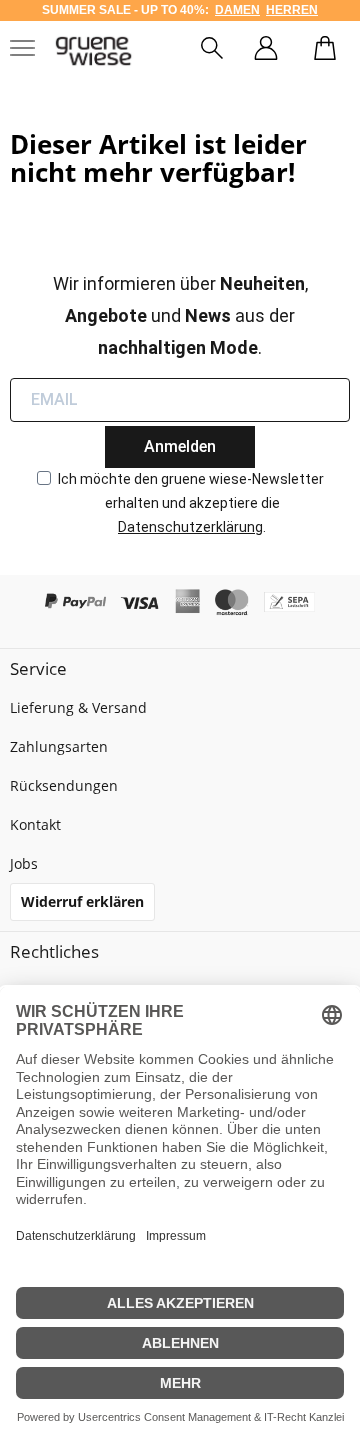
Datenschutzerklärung (190, 527)
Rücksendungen (64, 785)
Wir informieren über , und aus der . (180, 315)
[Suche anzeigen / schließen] (212, 51)
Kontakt (35, 824)
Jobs (24, 863)
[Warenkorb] (325, 51)
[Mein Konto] (266, 51)
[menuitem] (212, 51)
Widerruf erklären (82, 901)
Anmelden (180, 446)
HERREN (292, 10)
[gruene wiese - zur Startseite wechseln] (93, 51)
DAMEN (237, 10)
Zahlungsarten (59, 746)
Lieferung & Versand (78, 707)
